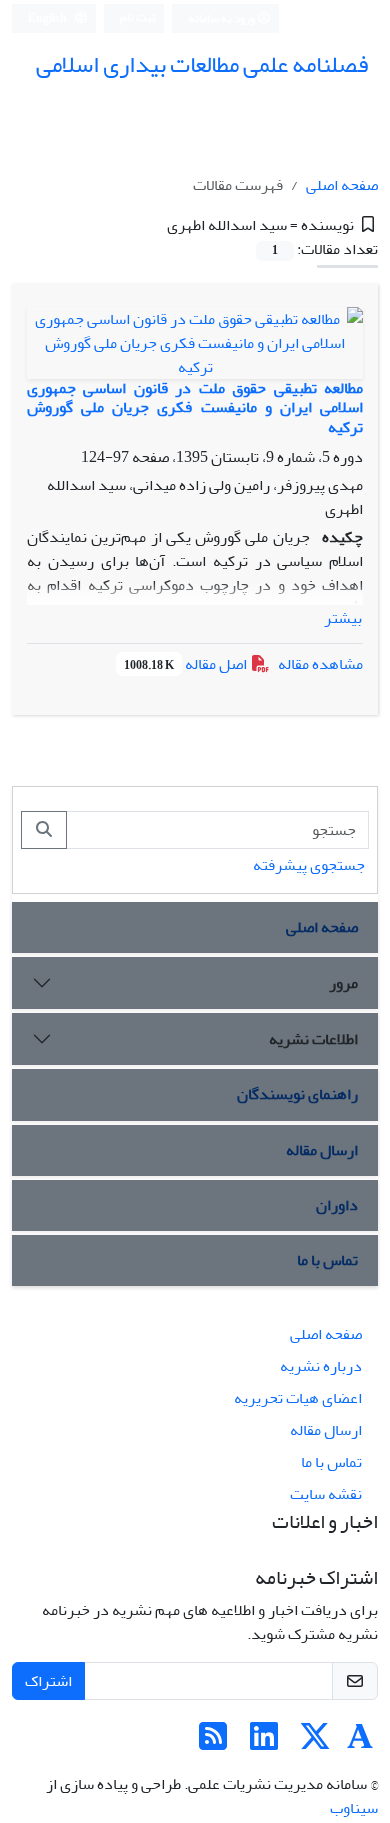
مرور (343, 983)
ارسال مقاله (322, 1150)
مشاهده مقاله (320, 664)
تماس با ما (327, 1260)
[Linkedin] (264, 1743)
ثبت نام (138, 17)
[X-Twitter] (315, 1743)
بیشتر (343, 618)
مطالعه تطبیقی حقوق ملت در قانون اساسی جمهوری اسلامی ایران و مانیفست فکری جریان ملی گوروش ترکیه (195, 407)
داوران (337, 1205)
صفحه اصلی (342, 185)
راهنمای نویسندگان (297, 1094)
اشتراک (48, 1681)
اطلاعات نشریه (313, 1039)
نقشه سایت (326, 1494)
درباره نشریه (321, 1366)
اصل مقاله (187, 664)
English (48, 18)
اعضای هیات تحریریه (298, 1398)
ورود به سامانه (222, 18)
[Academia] (360, 1743)
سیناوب (354, 1808)
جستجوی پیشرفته (309, 865)
